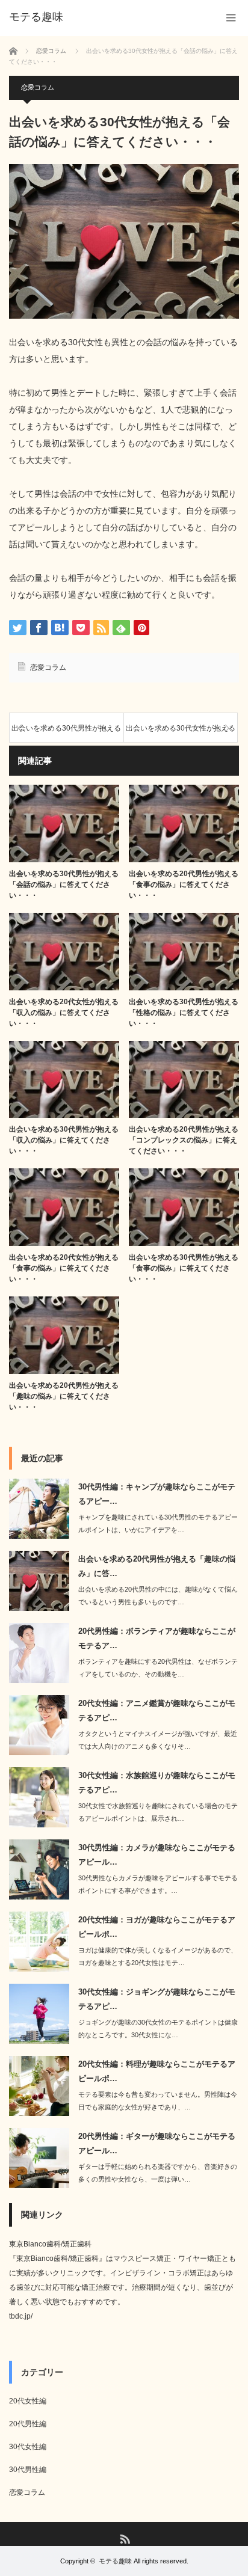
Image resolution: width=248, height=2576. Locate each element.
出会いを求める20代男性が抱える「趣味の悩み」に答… (157, 1566)
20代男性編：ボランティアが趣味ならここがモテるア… (157, 1638)
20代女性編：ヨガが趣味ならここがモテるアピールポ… (157, 1927)
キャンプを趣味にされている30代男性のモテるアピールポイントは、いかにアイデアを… (158, 1523)
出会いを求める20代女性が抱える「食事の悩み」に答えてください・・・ (64, 1268)
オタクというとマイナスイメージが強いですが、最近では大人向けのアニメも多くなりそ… (158, 1740)
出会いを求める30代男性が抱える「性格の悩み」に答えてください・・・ (184, 1013)
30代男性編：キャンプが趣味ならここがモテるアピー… (157, 1494)
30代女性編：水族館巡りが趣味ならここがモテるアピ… (157, 1782)
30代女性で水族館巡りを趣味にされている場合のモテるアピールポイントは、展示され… (158, 1812)
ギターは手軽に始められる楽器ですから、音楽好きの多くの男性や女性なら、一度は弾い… (158, 2173)
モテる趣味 (115, 2561)
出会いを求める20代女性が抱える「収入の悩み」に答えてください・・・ (64, 1013)
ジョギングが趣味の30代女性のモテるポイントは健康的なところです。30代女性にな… (158, 2029)
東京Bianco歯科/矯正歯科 (50, 2244)
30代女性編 (28, 2447)
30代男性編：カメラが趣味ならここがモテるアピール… (157, 1854)
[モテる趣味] (36, 17)
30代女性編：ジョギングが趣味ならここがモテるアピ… (157, 1999)
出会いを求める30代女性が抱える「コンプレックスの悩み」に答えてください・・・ (181, 733)
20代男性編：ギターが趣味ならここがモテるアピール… (157, 2143)
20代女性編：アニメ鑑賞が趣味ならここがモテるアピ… (157, 1710)
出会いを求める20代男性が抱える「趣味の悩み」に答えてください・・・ (64, 1396)
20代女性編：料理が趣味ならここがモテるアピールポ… (157, 2071)
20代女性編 (28, 2401)
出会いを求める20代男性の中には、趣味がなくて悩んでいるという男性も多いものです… (158, 1596)
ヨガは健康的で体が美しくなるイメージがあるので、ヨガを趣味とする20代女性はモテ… (158, 1956)
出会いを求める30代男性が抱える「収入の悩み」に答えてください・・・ (66, 733)
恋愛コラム (38, 87)
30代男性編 (28, 2470)
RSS (124, 2538)
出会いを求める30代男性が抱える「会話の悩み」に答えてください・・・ (64, 885)
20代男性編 (28, 2424)
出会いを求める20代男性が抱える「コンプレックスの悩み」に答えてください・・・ (184, 1140)
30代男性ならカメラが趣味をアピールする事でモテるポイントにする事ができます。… (158, 1884)
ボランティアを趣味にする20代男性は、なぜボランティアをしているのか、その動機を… (158, 1668)
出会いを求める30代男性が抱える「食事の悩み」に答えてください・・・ (184, 1268)
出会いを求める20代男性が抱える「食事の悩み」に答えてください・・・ (184, 885)
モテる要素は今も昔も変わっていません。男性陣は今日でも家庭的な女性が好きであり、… (158, 2101)
